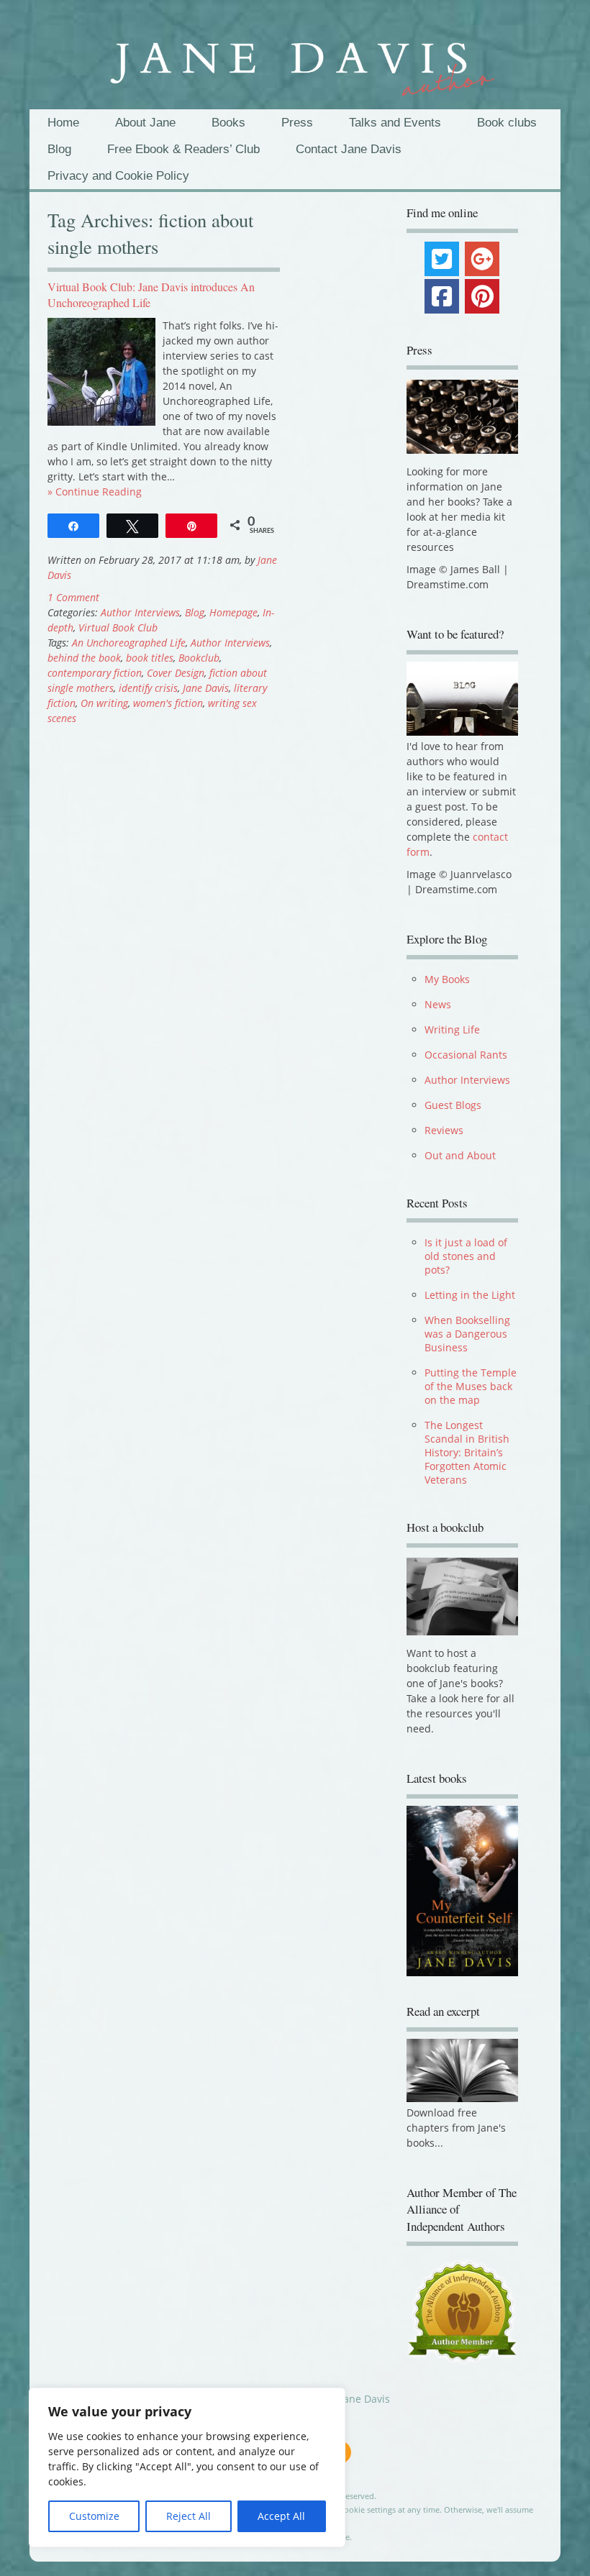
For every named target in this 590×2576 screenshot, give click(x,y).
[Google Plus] (482, 259)
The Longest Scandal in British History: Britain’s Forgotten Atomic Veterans (467, 1452)
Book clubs (507, 123)
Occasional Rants (466, 1055)
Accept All (281, 2516)
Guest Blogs (453, 1105)
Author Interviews (140, 612)
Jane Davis (206, 688)
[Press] (462, 417)
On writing (104, 703)
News (438, 1004)
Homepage (233, 612)
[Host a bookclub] (462, 1597)
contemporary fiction (95, 673)
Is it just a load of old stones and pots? (466, 1256)
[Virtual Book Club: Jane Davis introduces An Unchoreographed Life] (101, 422)
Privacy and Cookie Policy (118, 176)
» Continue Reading (95, 492)
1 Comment (73, 597)
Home (63, 123)
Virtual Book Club (118, 627)
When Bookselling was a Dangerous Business (467, 1334)
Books (228, 123)
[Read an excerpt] (462, 2102)
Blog (59, 149)
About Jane (145, 123)
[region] (187, 2467)
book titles (150, 658)
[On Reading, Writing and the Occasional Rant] (295, 61)
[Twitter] (442, 259)
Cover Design (176, 673)
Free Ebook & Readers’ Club (183, 149)
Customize (94, 2516)
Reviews (444, 1130)
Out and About (460, 1155)
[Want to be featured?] (462, 732)
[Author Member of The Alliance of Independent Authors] (462, 2317)
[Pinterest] (482, 296)
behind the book (84, 658)
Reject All (189, 2516)
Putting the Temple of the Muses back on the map (471, 1386)
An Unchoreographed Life (129, 643)
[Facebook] (442, 296)
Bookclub (199, 658)
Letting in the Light (470, 1295)
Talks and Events (395, 123)
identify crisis (148, 688)
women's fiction (168, 703)
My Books (447, 979)
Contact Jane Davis (349, 149)
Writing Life (452, 1029)
